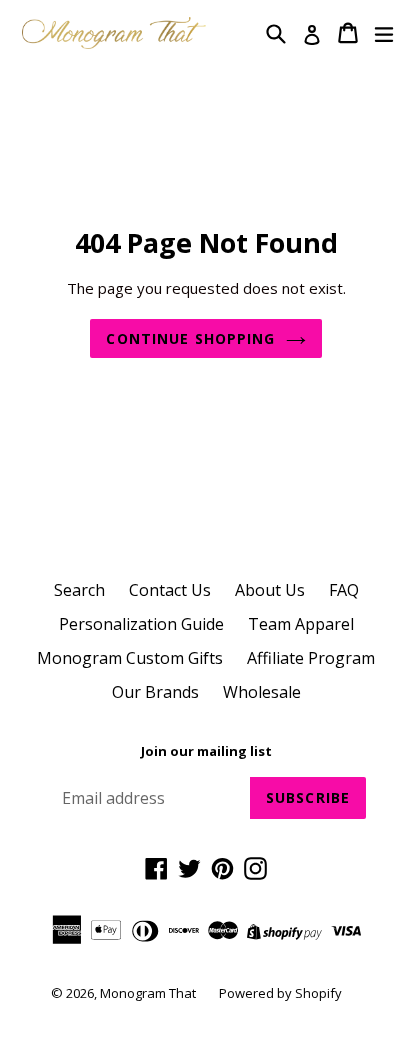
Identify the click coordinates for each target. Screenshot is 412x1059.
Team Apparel (301, 624)
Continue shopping (190, 338)
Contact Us (170, 590)
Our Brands (155, 692)
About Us (270, 590)
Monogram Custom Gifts (130, 658)
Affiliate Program (311, 658)
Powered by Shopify (280, 993)
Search (79, 590)
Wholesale (262, 692)
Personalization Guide (141, 624)
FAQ (344, 590)
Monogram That (149, 993)
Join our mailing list (206, 752)
